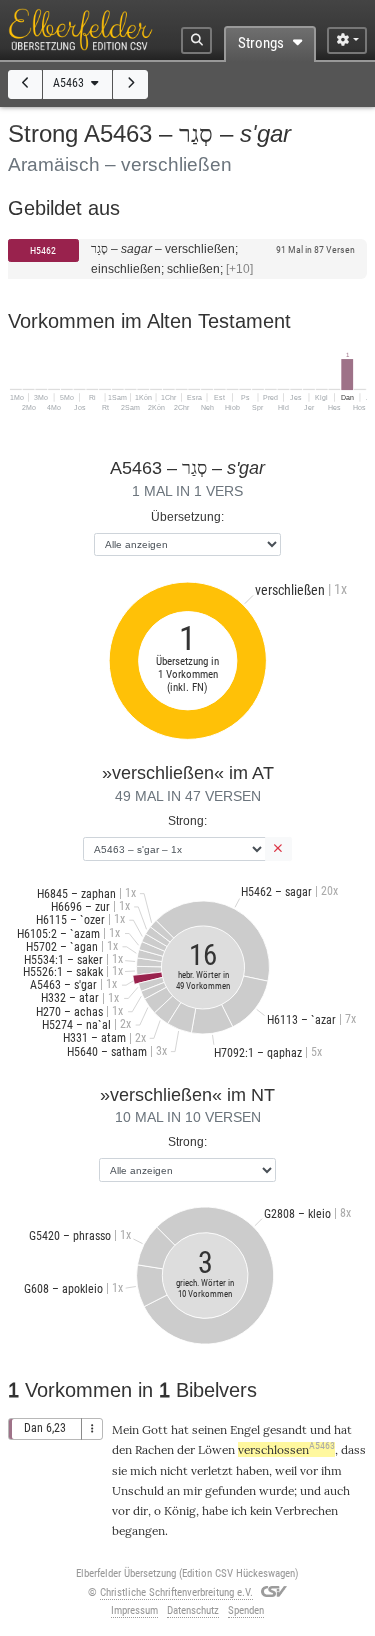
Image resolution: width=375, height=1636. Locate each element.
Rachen (154, 1449)
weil (286, 1470)
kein (261, 1510)
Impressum (134, 1610)
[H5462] (25, 84)
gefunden (230, 1490)
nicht (174, 1470)
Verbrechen (306, 1510)
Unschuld (138, 1490)
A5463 (70, 83)
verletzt (212, 1470)
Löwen (216, 1449)
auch (337, 1490)
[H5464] (130, 84)
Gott (155, 1429)
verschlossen (286, 1449)
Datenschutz (193, 1610)
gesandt (285, 1429)
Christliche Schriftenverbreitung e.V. (176, 1592)
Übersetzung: (187, 516)
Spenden (246, 1610)
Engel (245, 1429)
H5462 (43, 250)
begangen (138, 1530)
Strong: (187, 820)
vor (309, 1470)
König (180, 1510)
